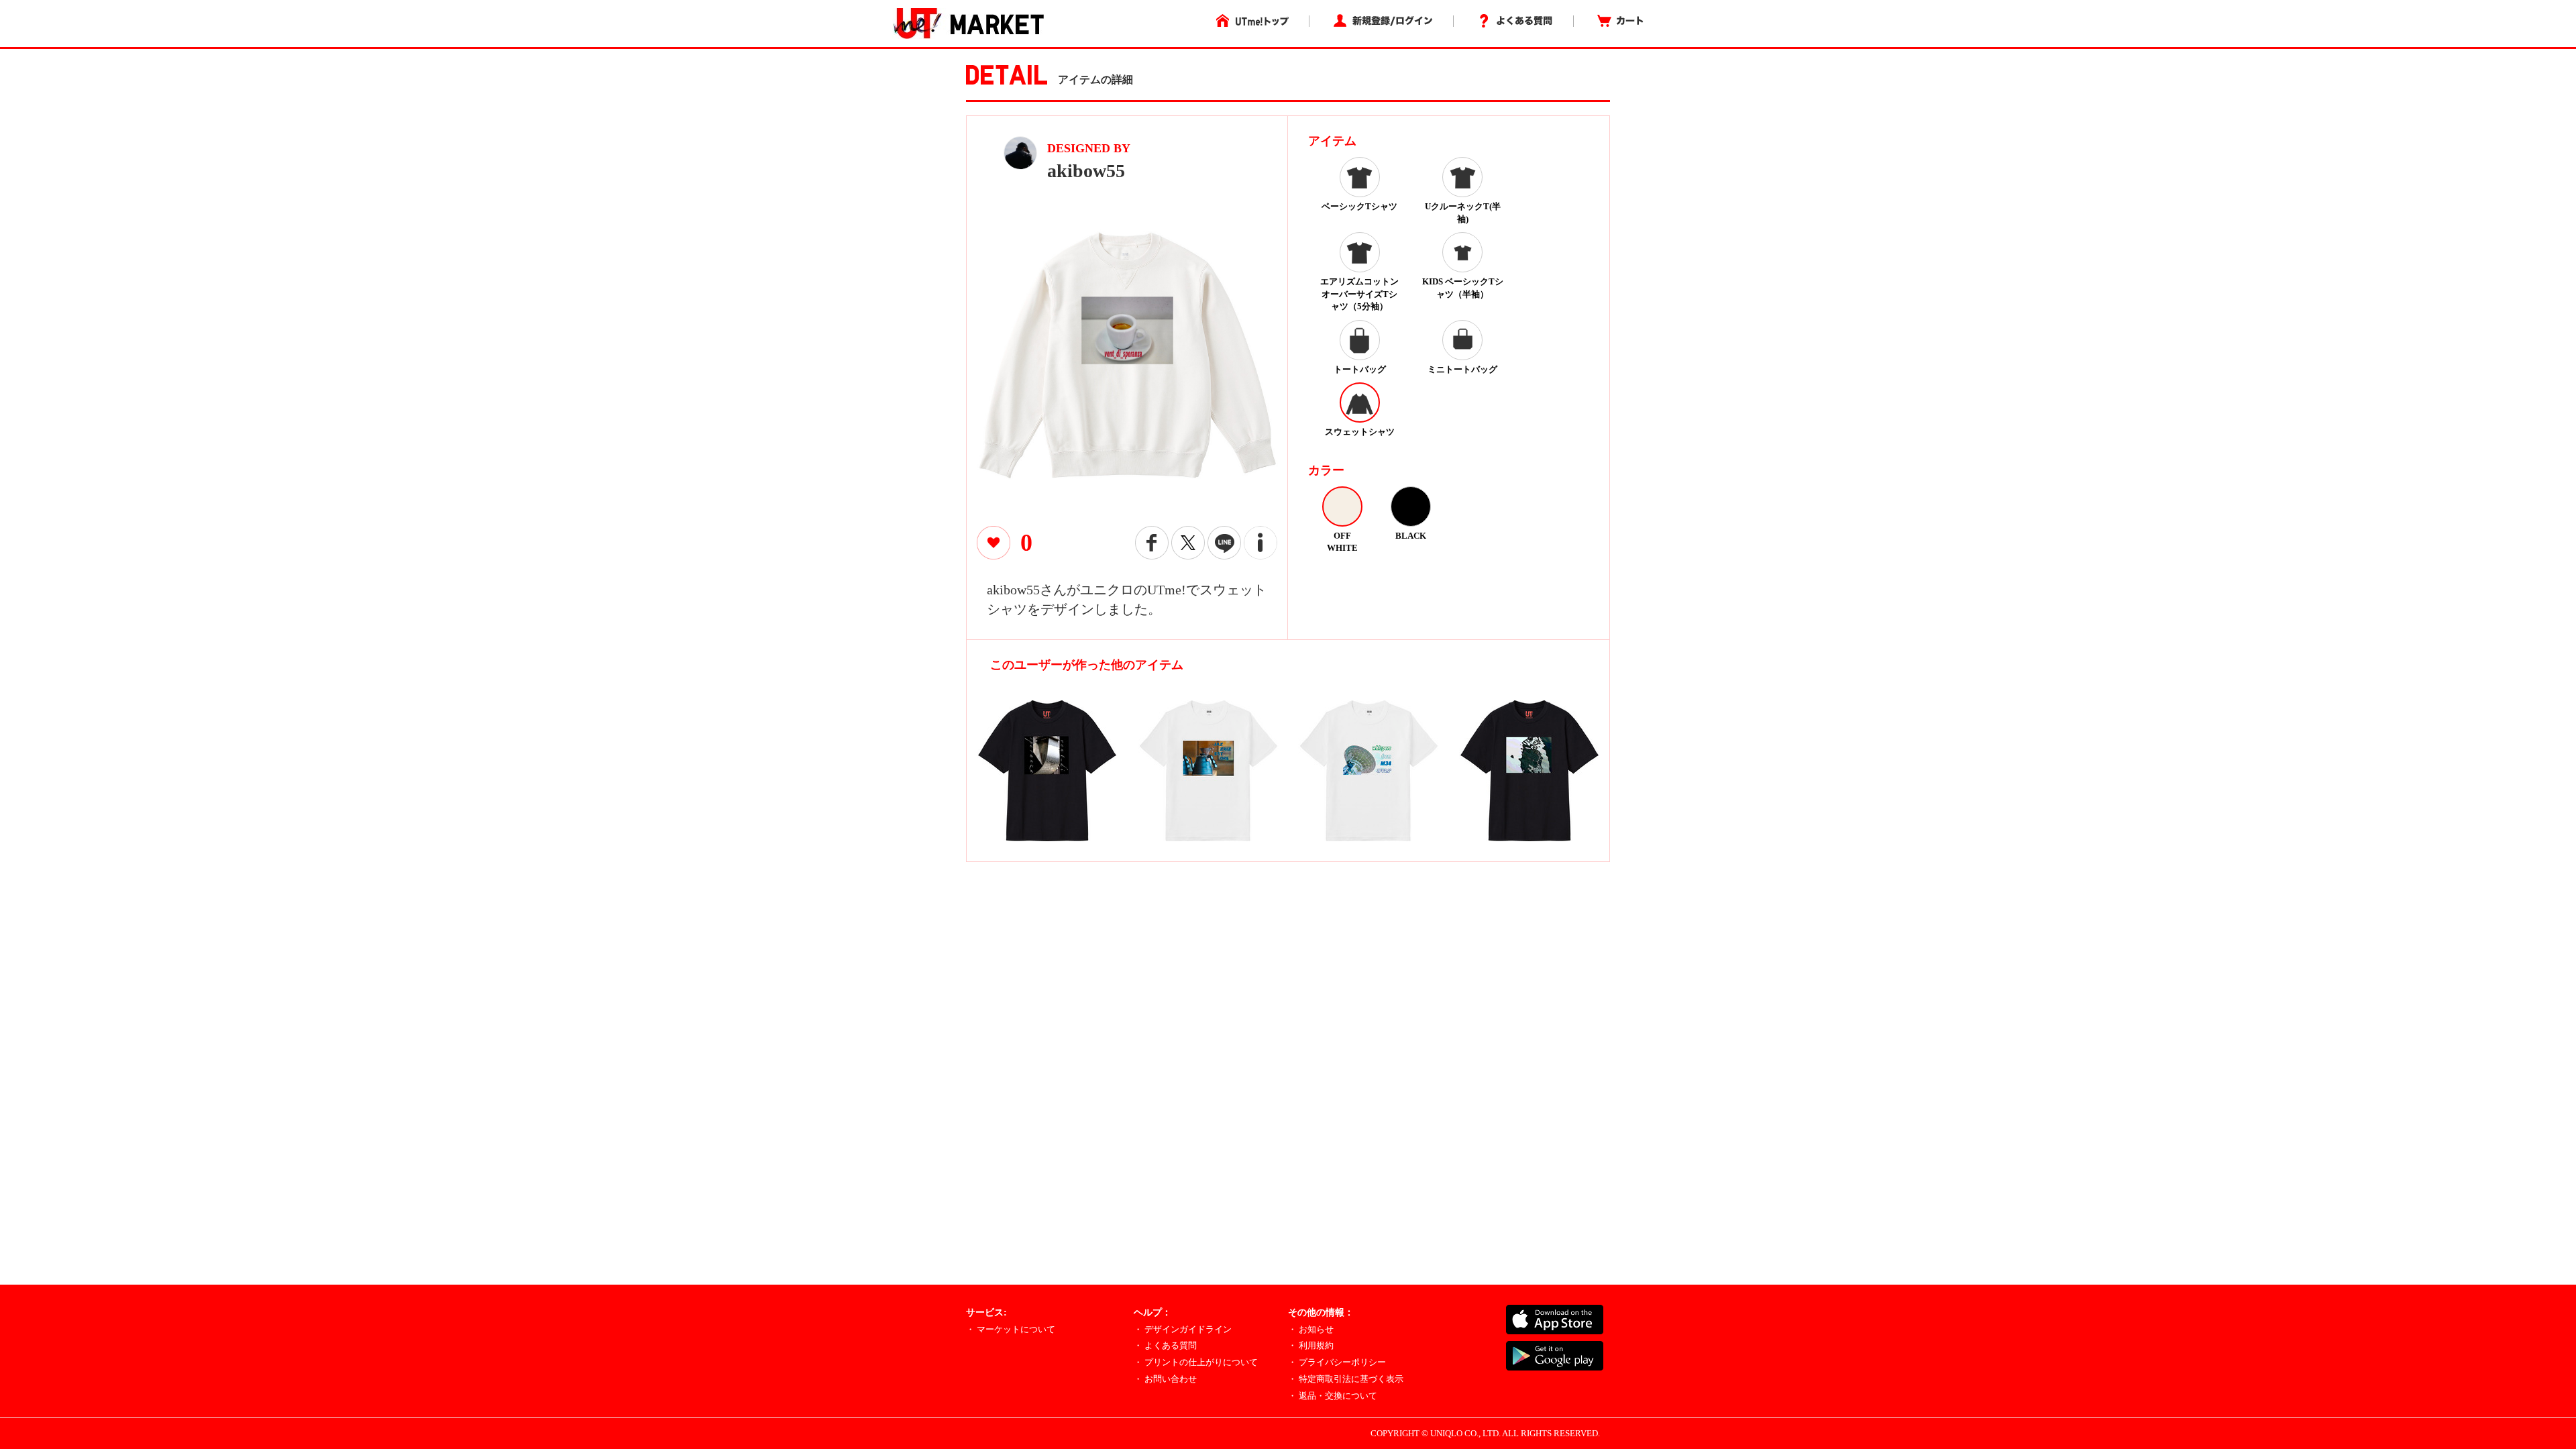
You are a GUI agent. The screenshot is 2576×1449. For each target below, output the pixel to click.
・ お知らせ (1311, 1329)
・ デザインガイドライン (1183, 1329)
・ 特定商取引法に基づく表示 (1346, 1379)
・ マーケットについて (1011, 1329)
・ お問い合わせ (1165, 1379)
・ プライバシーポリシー (1337, 1362)
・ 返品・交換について (1333, 1396)
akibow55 (1086, 171)
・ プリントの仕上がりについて (1196, 1362)
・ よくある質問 (1165, 1345)
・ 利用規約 (1311, 1345)
